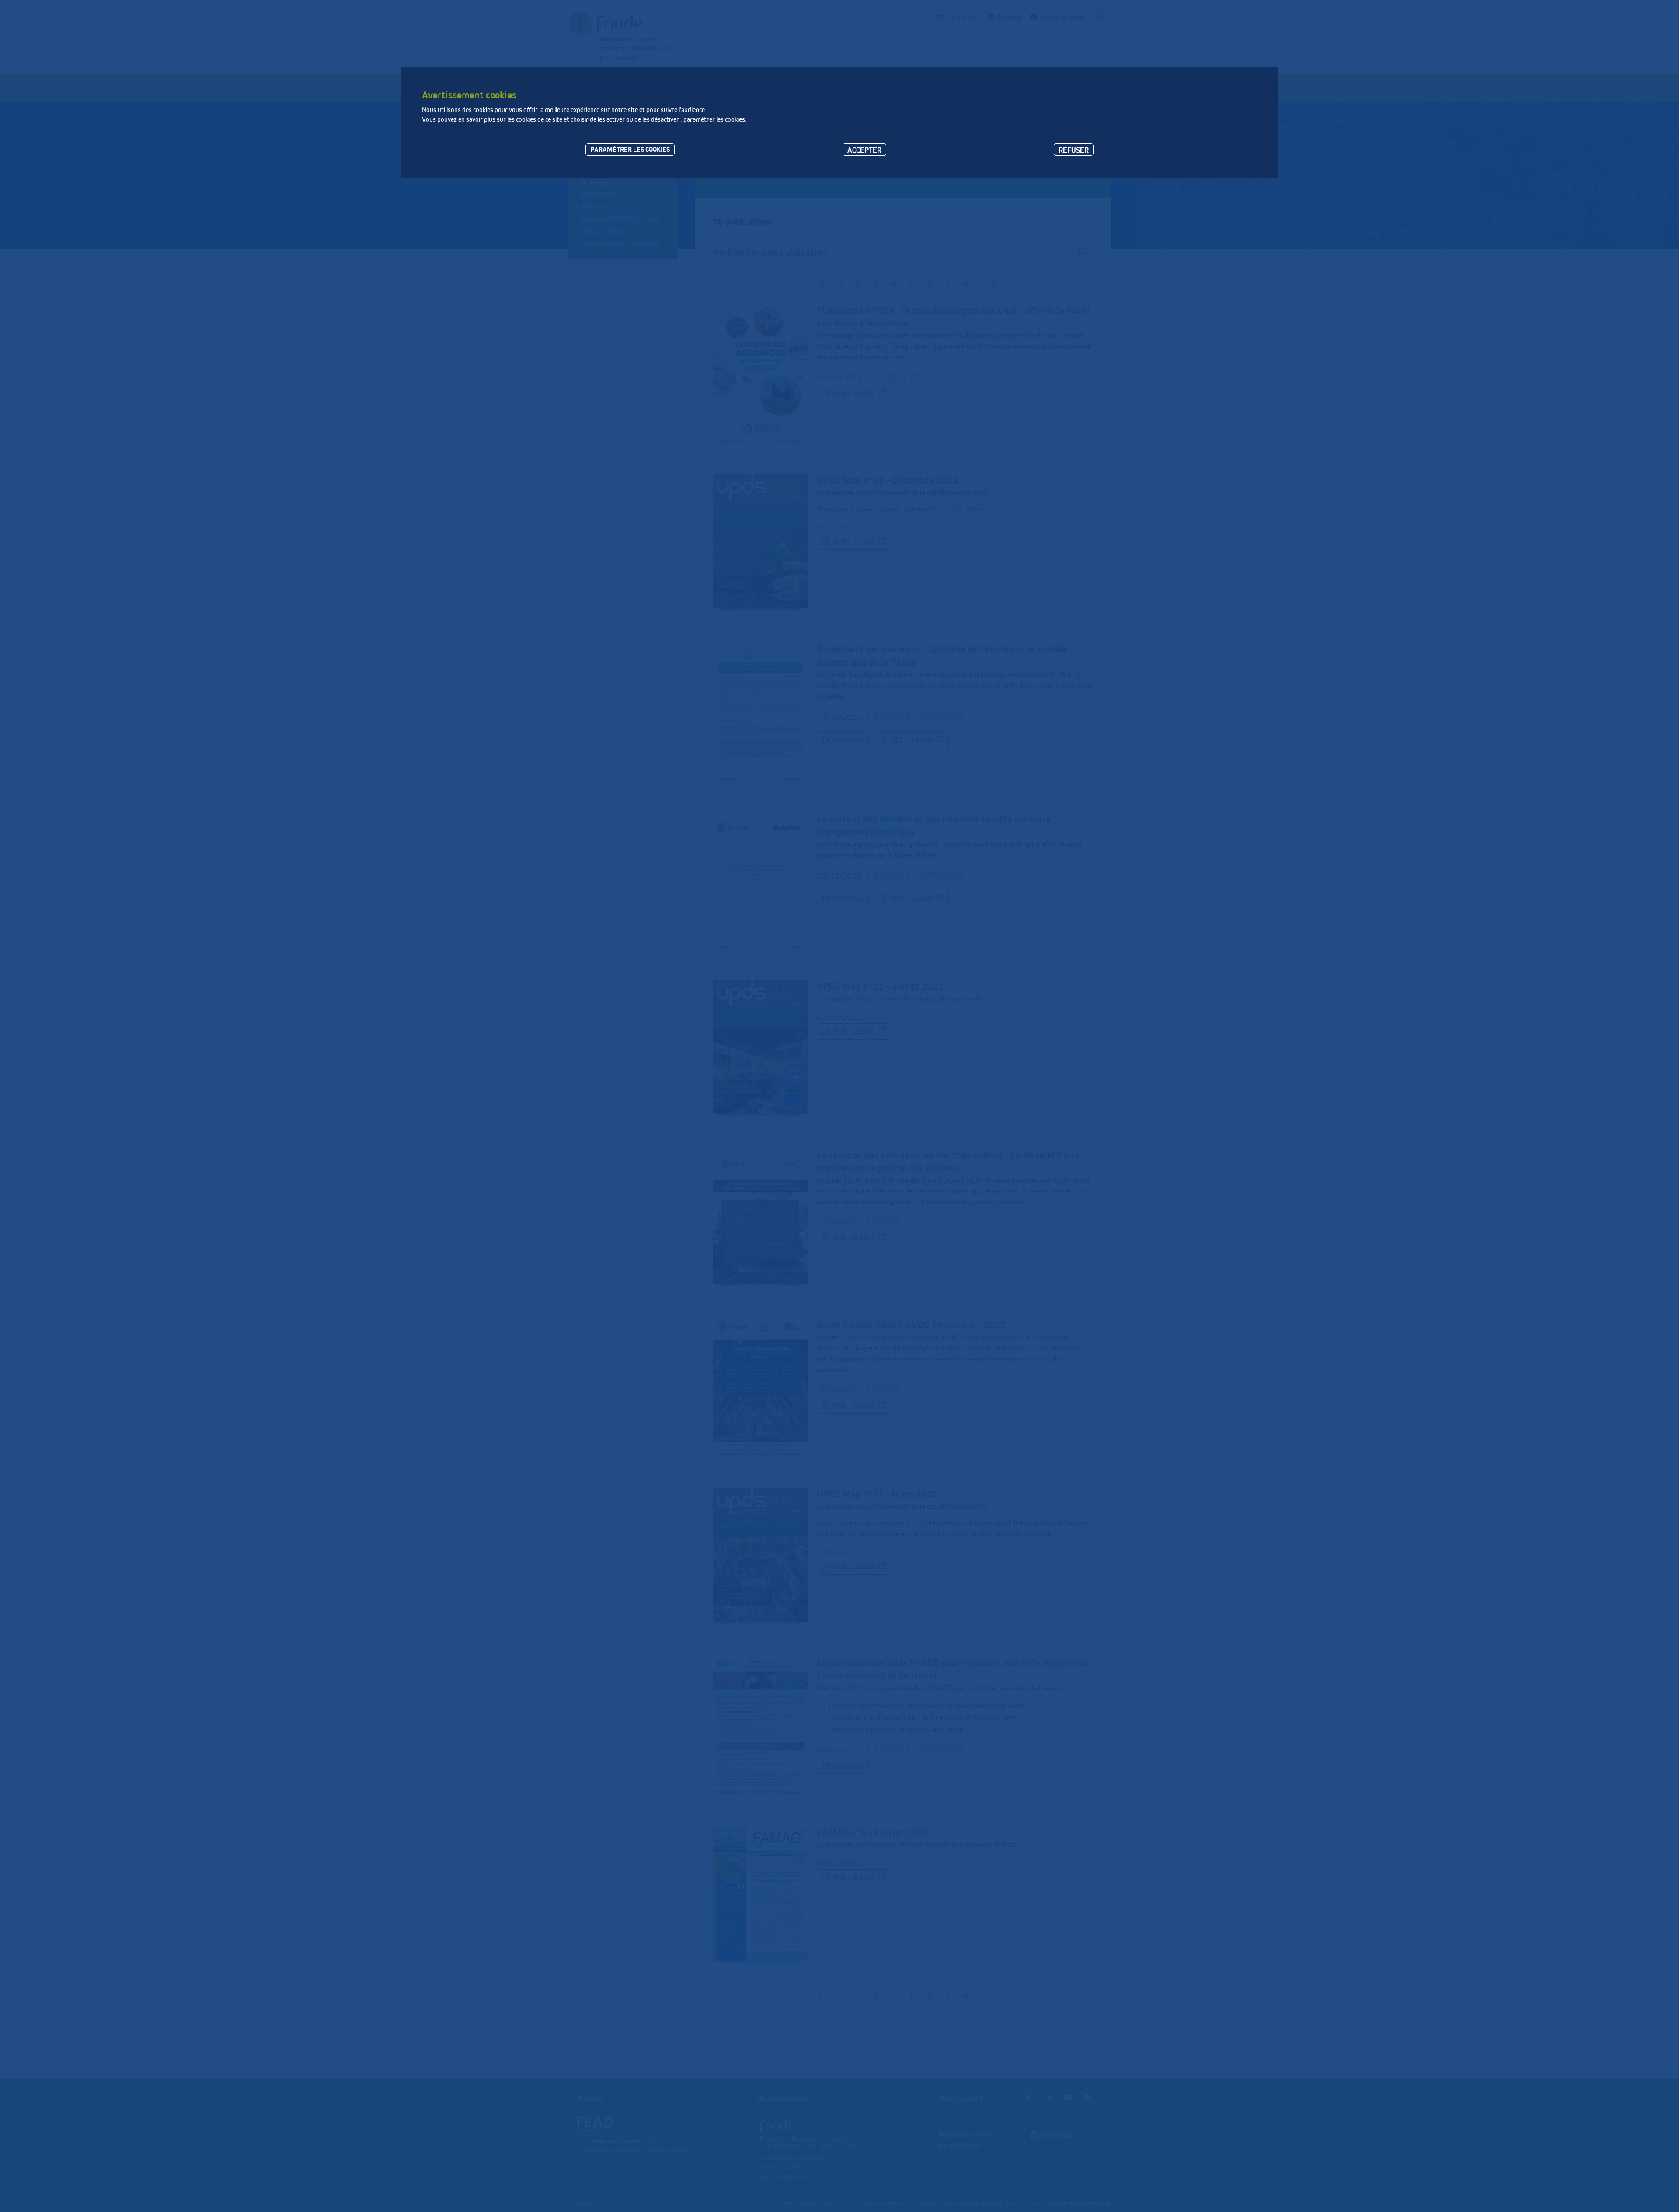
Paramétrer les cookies (630, 149)
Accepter (864, 150)
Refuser (1074, 150)
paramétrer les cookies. (715, 119)
